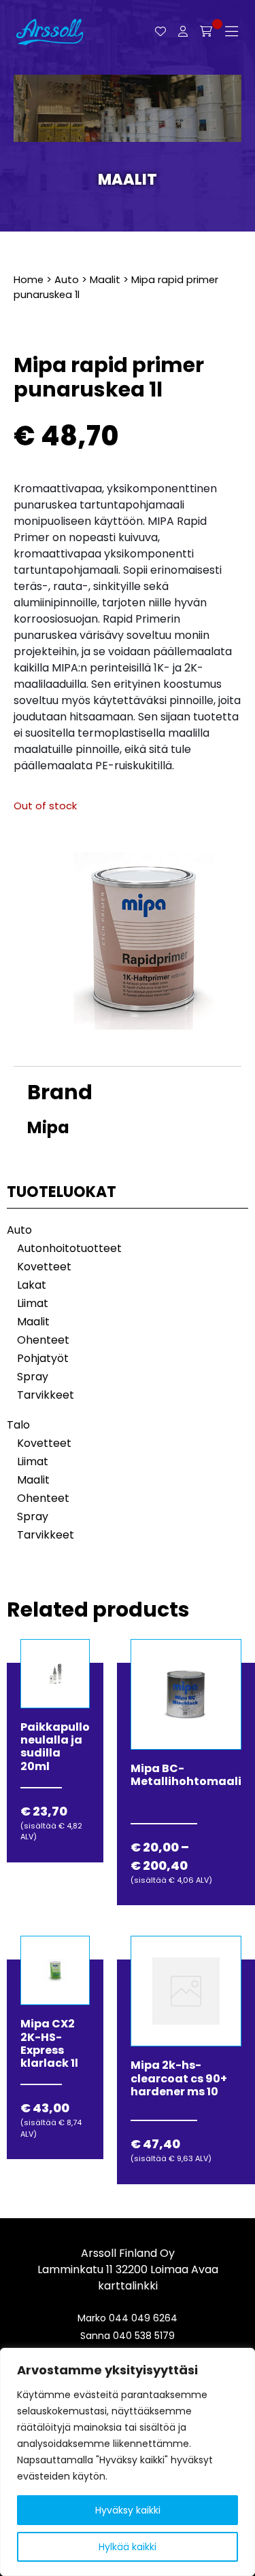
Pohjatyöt (43, 1358)
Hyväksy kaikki (128, 2510)
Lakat (32, 1285)
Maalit (128, 180)
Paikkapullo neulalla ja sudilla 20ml (55, 1747)
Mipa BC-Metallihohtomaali (186, 1775)
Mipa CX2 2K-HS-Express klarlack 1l (49, 2043)
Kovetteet (44, 1267)
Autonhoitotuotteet (69, 1248)
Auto (67, 280)
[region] (128, 2462)
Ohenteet (43, 1340)
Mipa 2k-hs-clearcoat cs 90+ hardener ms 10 (179, 2078)
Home (29, 280)
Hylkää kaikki (128, 2547)
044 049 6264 (143, 2318)
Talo (18, 1425)
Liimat (33, 1303)
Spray (33, 1377)
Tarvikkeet (46, 1395)
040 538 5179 (144, 2336)
